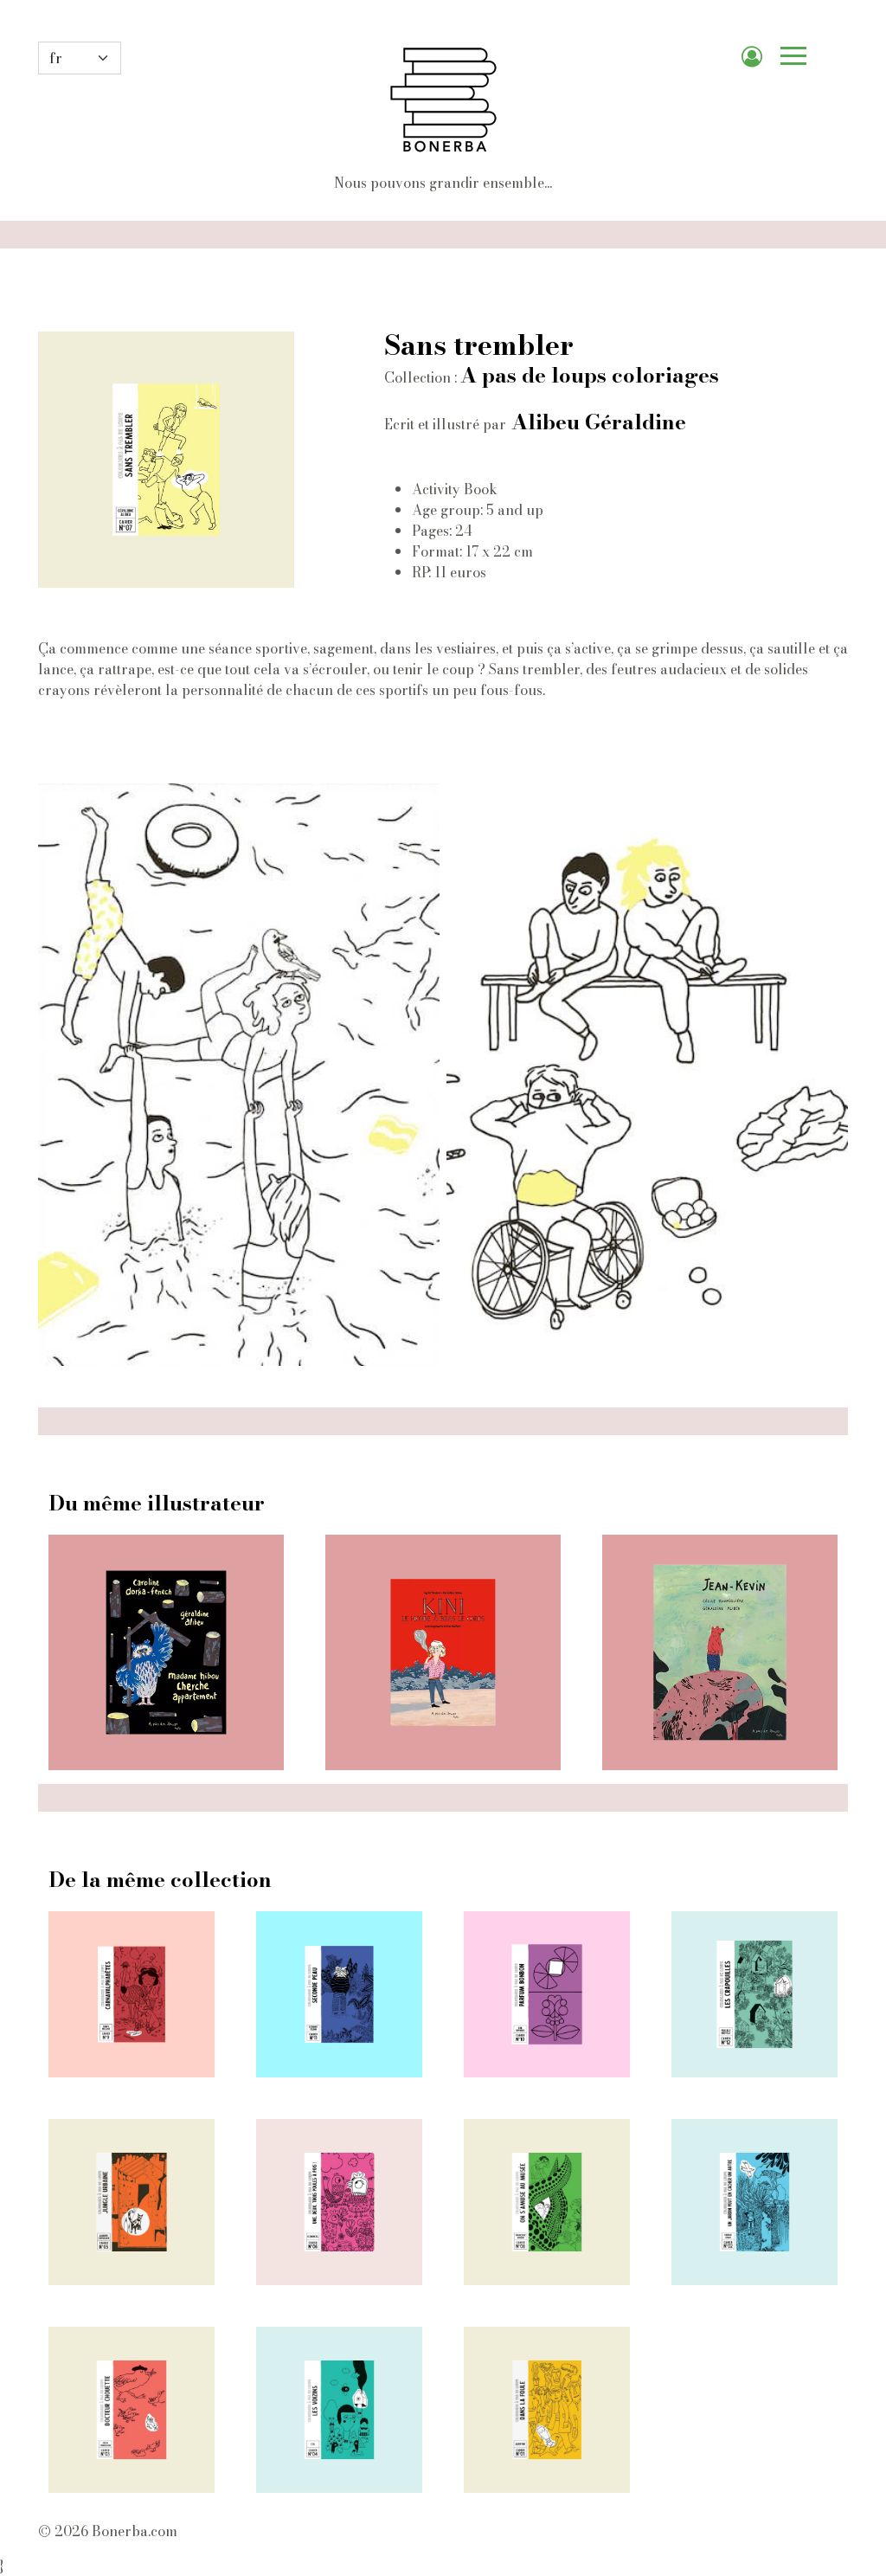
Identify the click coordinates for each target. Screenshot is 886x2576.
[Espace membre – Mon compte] (759, 59)
